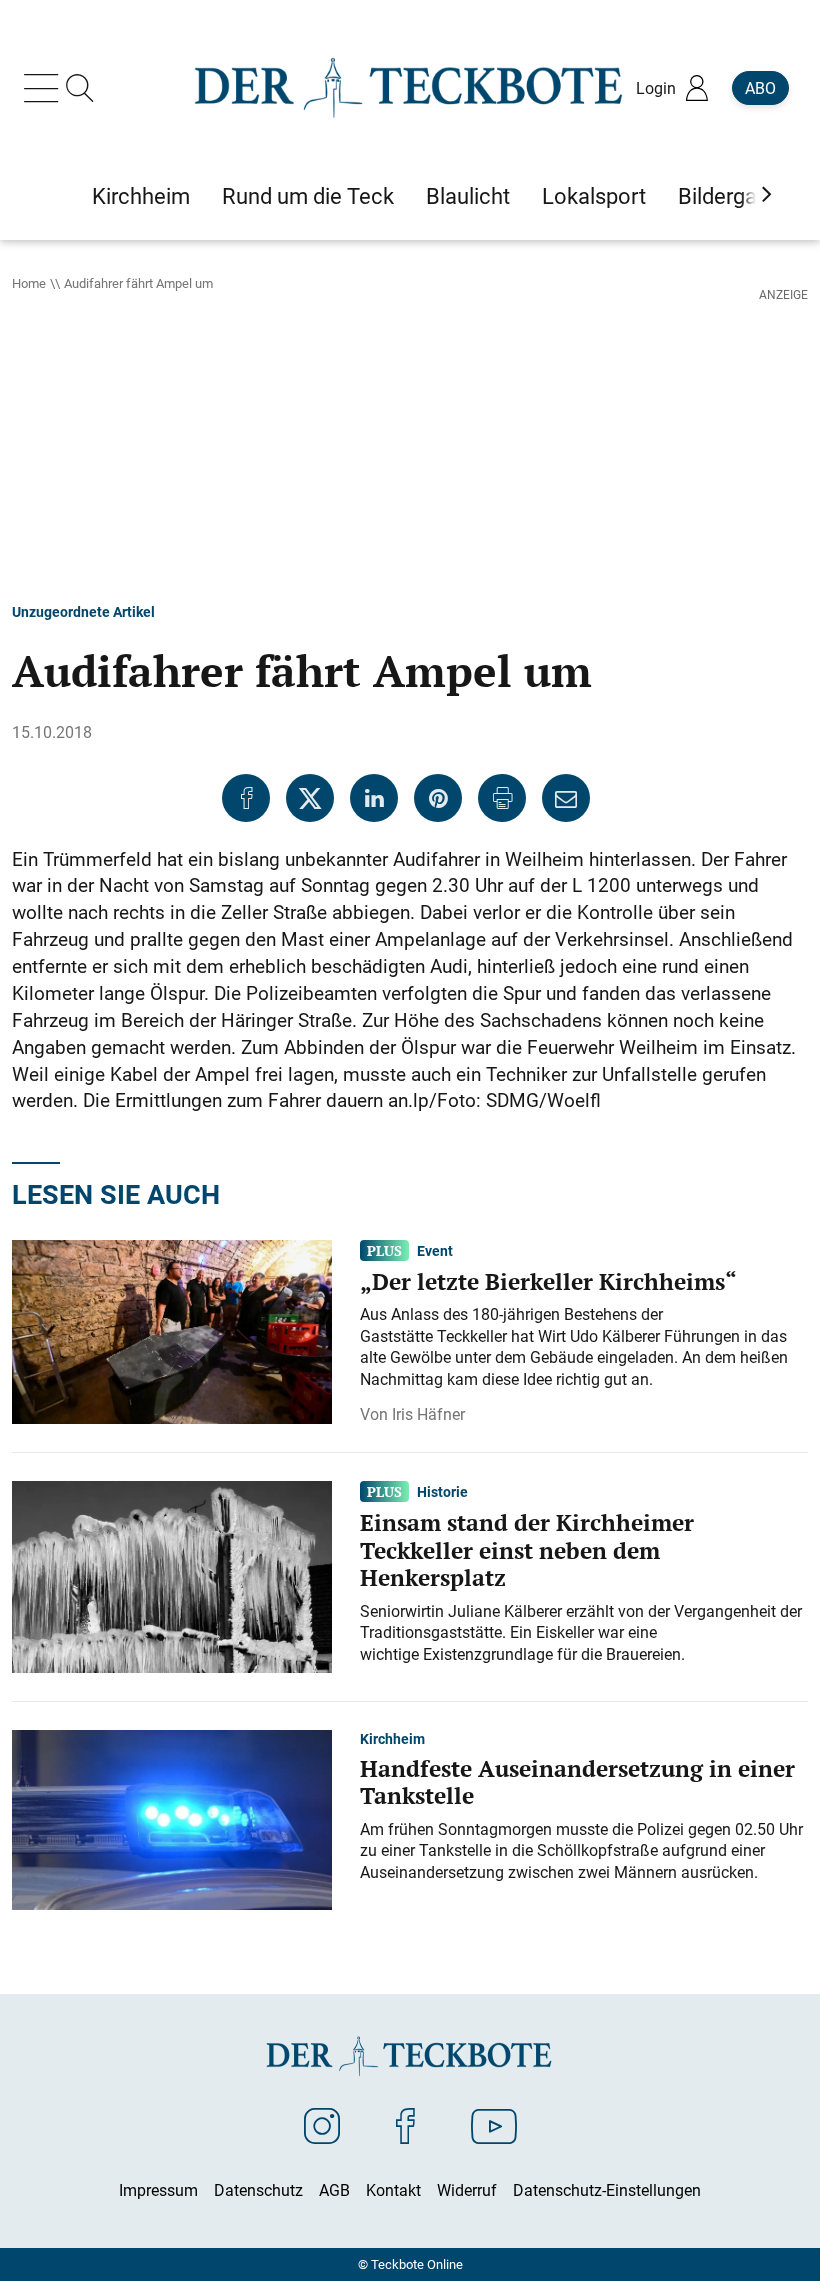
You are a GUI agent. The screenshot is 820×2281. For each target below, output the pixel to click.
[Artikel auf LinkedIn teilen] (374, 798)
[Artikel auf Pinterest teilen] (438, 798)
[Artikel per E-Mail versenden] (566, 798)
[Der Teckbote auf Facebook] (405, 2125)
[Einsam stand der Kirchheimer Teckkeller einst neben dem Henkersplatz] (172, 1576)
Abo (760, 88)
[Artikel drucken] (502, 798)
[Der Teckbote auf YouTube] (494, 2125)
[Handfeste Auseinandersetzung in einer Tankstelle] (172, 1819)
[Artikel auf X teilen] (310, 798)
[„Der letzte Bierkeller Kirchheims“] (172, 1330)
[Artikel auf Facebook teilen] (246, 798)
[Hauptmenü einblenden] (45, 88)
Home (29, 283)
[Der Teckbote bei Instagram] (322, 2125)
